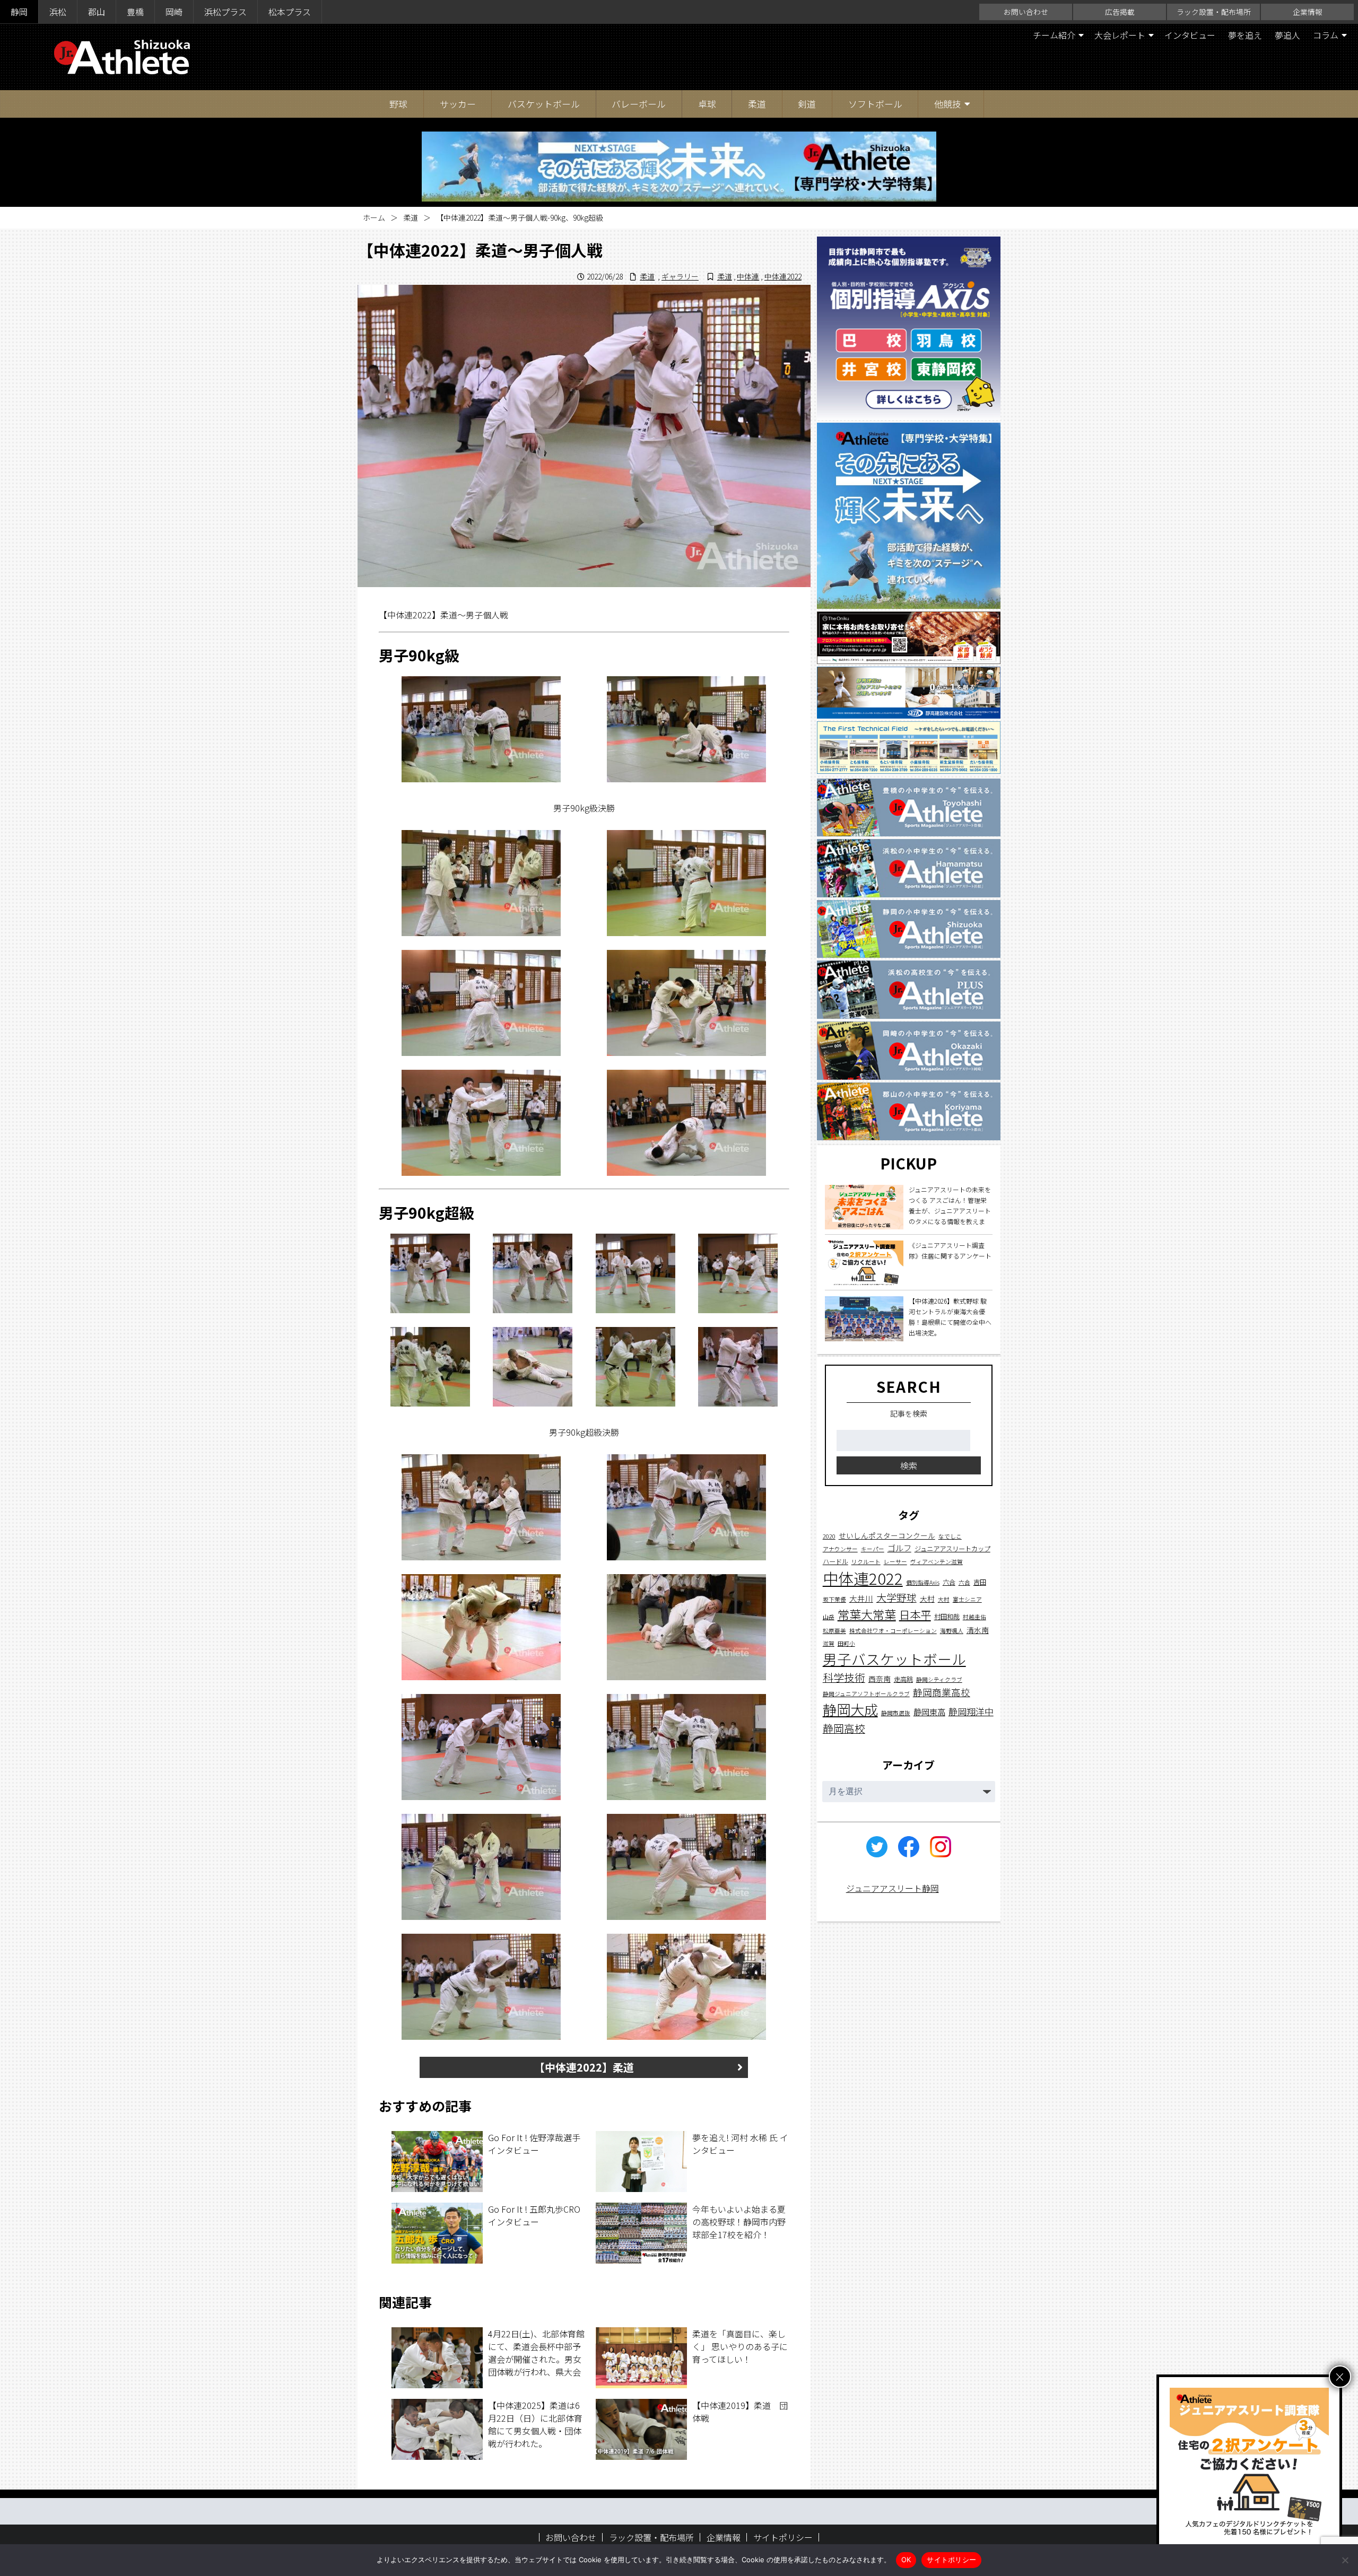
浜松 (58, 12)
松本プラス (290, 12)
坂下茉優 (834, 1599)
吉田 (980, 1582)
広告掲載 (1120, 12)
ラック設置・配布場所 (1214, 12)
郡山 (97, 12)
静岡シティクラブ (939, 1679)
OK (906, 2560)
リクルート (866, 1562)
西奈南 (880, 1679)
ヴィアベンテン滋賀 (937, 1562)
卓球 (707, 104)
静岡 (19, 12)
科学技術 (844, 1677)
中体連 (748, 276)
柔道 (757, 104)
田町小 (846, 1643)
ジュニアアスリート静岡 (893, 1888)
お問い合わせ (1026, 12)
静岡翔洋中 (971, 1711)
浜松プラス (225, 12)
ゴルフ (899, 1548)
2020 (829, 1536)
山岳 (829, 1617)
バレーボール (639, 104)
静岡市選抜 (896, 1713)
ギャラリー (680, 276)
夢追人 (1287, 35)
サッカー (458, 104)
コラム (1326, 35)
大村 (927, 1599)
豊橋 (135, 12)
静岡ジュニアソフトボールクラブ (866, 1694)
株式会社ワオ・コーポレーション (893, 1631)
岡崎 (174, 12)
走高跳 (903, 1679)
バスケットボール (544, 104)
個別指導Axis (923, 1582)
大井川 (861, 1598)
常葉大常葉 (867, 1614)
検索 (909, 1465)
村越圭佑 (974, 1617)
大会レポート (1120, 35)
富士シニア (967, 1599)
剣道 (807, 104)
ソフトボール (875, 104)
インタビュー (1190, 35)
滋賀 (829, 1643)
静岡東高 (929, 1711)
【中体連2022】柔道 (584, 2067)
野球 (398, 104)
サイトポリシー (783, 2537)
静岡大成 (850, 1709)
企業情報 (1308, 12)
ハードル (835, 1561)
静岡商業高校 (942, 1692)
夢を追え (1245, 35)
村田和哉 (947, 1617)
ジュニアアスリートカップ (952, 1549)
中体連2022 (783, 276)
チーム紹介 (1054, 35)
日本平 (915, 1614)
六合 (949, 1582)
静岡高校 (844, 1728)
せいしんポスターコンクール (887, 1535)
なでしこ (950, 1536)
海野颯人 (952, 1631)
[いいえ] (1345, 2560)
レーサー (895, 1562)
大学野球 (896, 1597)
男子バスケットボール (894, 1659)
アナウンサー (840, 1549)
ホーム (374, 217)
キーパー (873, 1549)
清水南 (978, 1630)
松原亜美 (834, 1631)
